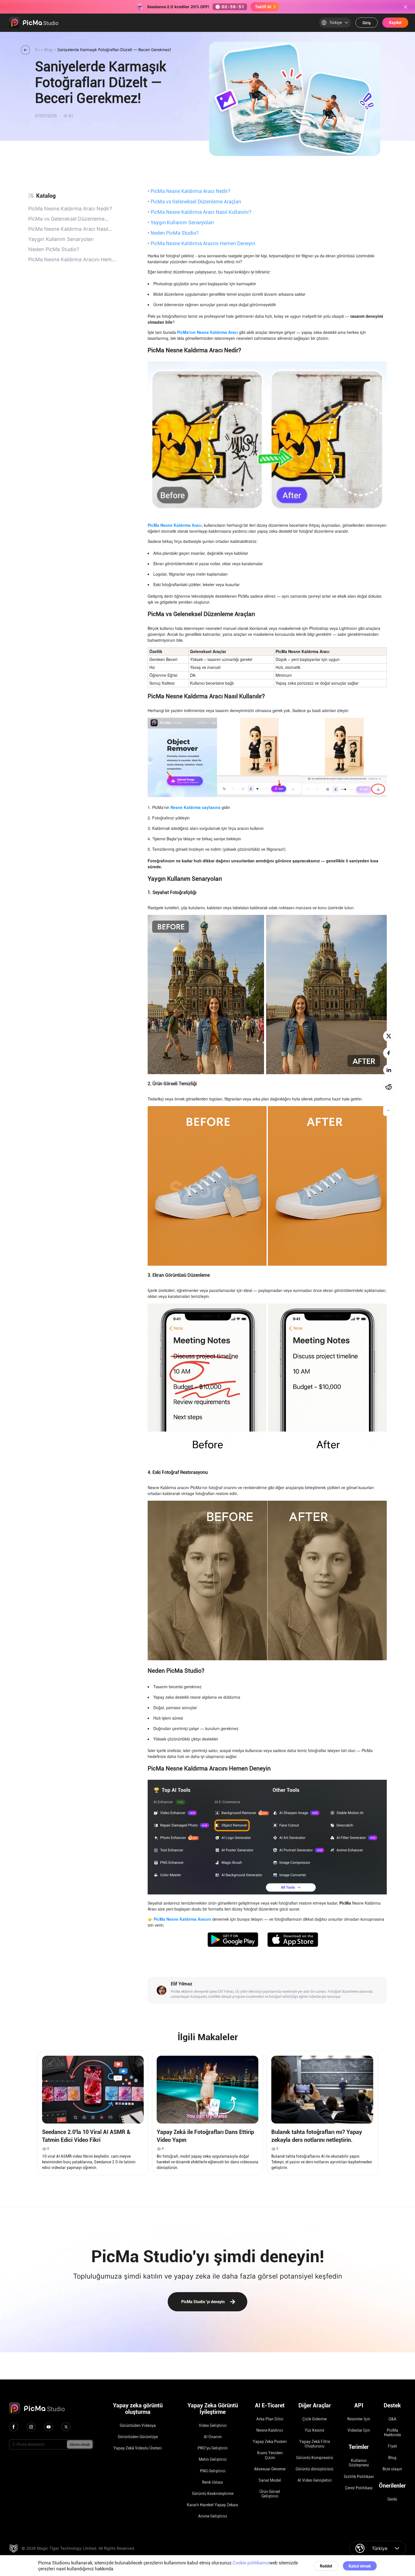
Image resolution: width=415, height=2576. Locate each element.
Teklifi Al (263, 7)
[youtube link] (49, 2427)
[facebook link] (14, 2427)
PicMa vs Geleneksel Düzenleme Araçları (195, 201)
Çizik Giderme (314, 2419)
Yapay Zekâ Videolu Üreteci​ (138, 2448)
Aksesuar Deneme (270, 2469)
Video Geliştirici (213, 2425)
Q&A (392, 2419)
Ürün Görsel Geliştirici (270, 2494)
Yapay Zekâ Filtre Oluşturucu (315, 2444)
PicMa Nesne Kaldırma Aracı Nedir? (189, 191)
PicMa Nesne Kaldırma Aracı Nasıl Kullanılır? (200, 212)
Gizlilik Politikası (359, 2477)
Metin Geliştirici (213, 2459)
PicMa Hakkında (392, 2433)
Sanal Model (270, 2480)
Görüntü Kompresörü (315, 2458)
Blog (392, 2458)
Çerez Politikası (359, 2488)
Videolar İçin (359, 2430)
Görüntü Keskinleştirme (213, 2494)
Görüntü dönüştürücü (314, 2469)
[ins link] (31, 2427)
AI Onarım (213, 2437)
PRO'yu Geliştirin (213, 2448)
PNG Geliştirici (213, 2471)
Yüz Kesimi (314, 2430)
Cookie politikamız (251, 2563)
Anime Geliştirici (213, 2516)
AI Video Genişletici (315, 2480)
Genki (392, 2499)
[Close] (405, 7)
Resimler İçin (359, 2419)
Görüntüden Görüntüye (138, 2437)
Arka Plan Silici (270, 2419)
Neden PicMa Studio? (173, 233)
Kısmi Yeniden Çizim (270, 2455)
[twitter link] (66, 2427)
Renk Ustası (213, 2482)
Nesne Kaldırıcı (270, 2430)
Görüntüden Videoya (138, 2425)
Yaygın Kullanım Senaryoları (181, 222)
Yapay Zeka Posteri (270, 2442)
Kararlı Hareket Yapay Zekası (213, 2505)
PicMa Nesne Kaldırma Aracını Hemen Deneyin (201, 243)
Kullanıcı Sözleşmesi (359, 2463)
